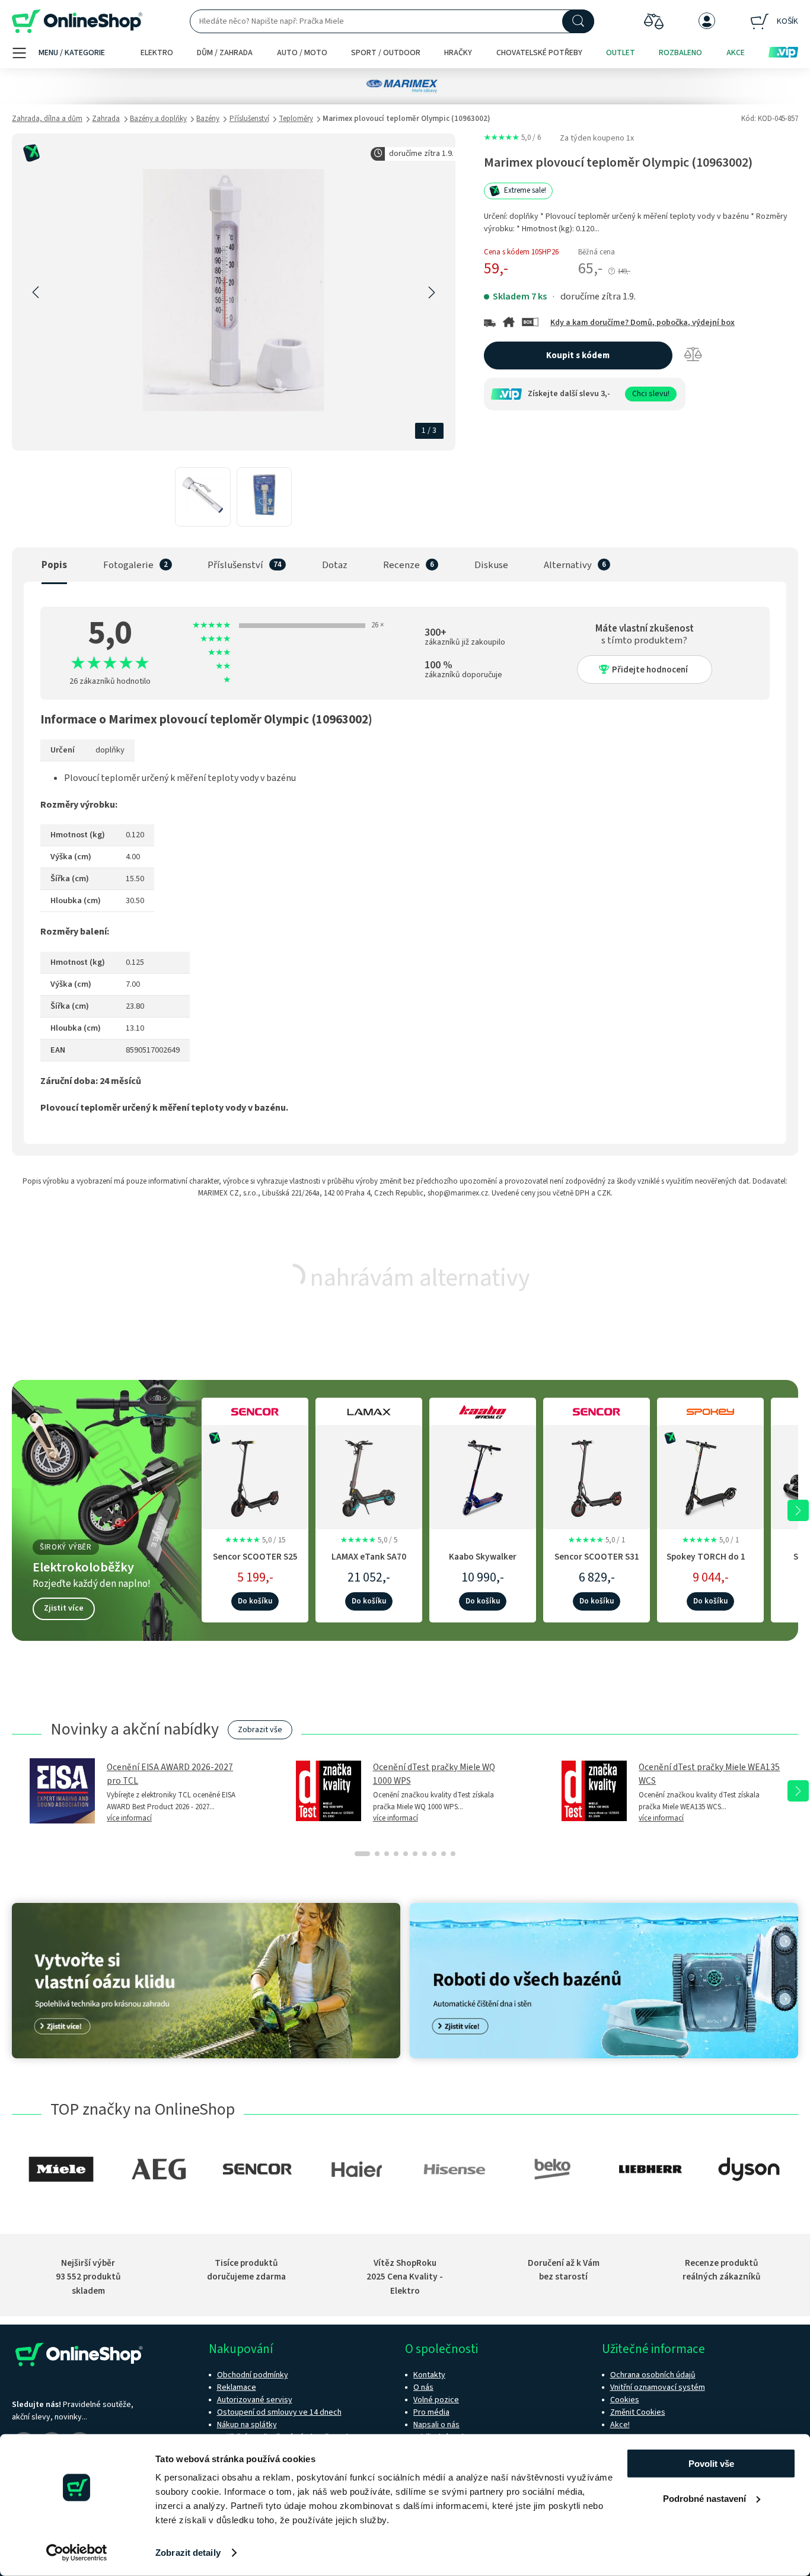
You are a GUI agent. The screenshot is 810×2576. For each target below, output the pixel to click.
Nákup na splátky (247, 2425)
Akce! (620, 2425)
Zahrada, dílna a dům (47, 119)
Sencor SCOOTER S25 (255, 1557)
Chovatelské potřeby (539, 53)
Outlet (621, 53)
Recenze (401, 565)
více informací (129, 1818)
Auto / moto (302, 53)
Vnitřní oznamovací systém (658, 2387)
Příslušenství (249, 119)
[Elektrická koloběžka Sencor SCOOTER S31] (597, 1475)
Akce (736, 53)
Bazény (208, 119)
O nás (423, 2387)
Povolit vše (711, 2464)
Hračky (458, 53)
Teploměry (296, 119)
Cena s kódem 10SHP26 (521, 252)
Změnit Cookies (638, 2412)
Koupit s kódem (578, 356)
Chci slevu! (651, 394)
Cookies (625, 2400)
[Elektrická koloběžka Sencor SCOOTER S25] (255, 1475)
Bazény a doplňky (158, 119)
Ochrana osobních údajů (653, 2375)
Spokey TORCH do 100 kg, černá (711, 1563)
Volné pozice (436, 2400)
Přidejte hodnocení (650, 670)
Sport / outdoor (386, 53)
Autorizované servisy (255, 2400)
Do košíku (255, 1601)
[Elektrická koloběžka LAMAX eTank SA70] (369, 1475)
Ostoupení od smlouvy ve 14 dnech (279, 2412)
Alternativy (568, 565)
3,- (605, 394)
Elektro (157, 53)
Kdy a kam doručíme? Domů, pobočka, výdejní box (642, 323)
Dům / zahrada (225, 53)
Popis (54, 565)
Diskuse (491, 565)
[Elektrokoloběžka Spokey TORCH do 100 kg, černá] (710, 1475)
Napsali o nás (436, 2425)
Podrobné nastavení (704, 2498)
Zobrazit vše (260, 1730)
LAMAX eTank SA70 (369, 1557)
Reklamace (237, 2387)
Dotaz (335, 565)
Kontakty (429, 2375)
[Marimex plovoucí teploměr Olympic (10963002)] (203, 497)
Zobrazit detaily (188, 2553)
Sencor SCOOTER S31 (597, 1557)
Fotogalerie (128, 565)
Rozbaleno (680, 53)
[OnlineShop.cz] (77, 22)
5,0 (512, 138)
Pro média (431, 2412)
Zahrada (106, 119)
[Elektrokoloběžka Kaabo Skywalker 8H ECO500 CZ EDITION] (483, 1475)
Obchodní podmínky (253, 2375)
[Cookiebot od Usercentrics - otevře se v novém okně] (77, 2553)
